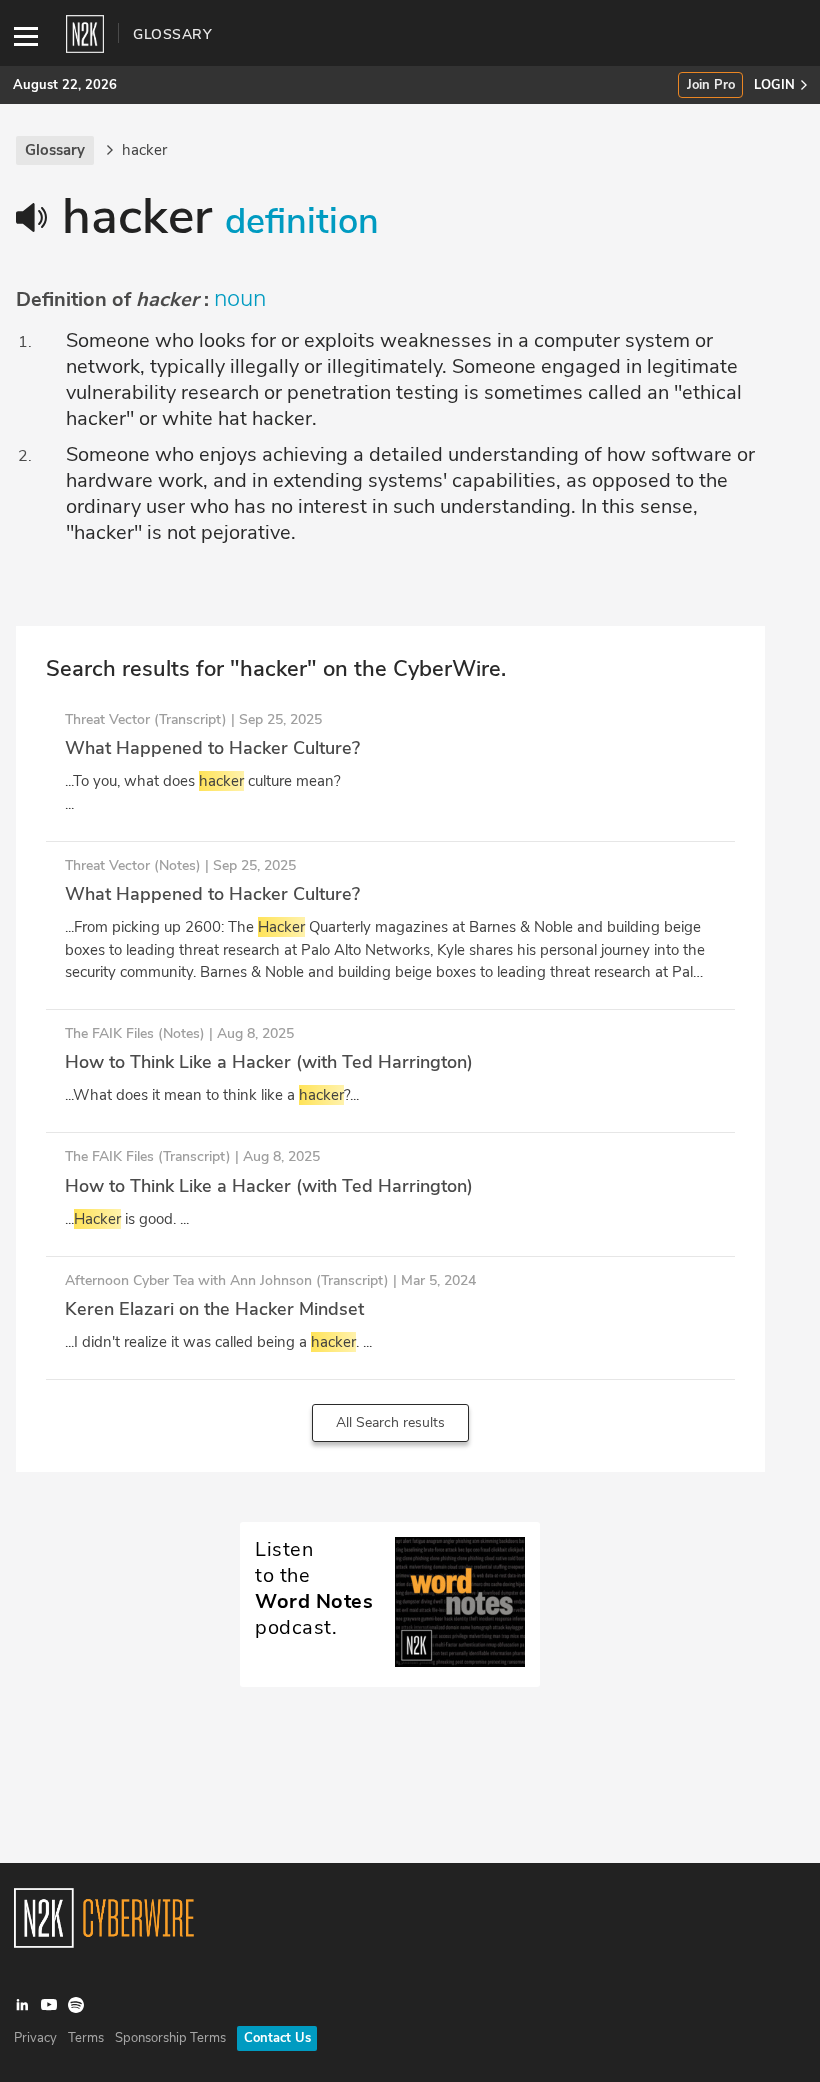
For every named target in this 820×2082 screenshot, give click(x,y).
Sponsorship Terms (170, 2038)
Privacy (35, 2038)
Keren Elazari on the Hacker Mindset (214, 1309)
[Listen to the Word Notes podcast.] (390, 1662)
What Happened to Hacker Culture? (212, 748)
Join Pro (711, 85)
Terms (86, 2038)
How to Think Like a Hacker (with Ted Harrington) (269, 1062)
